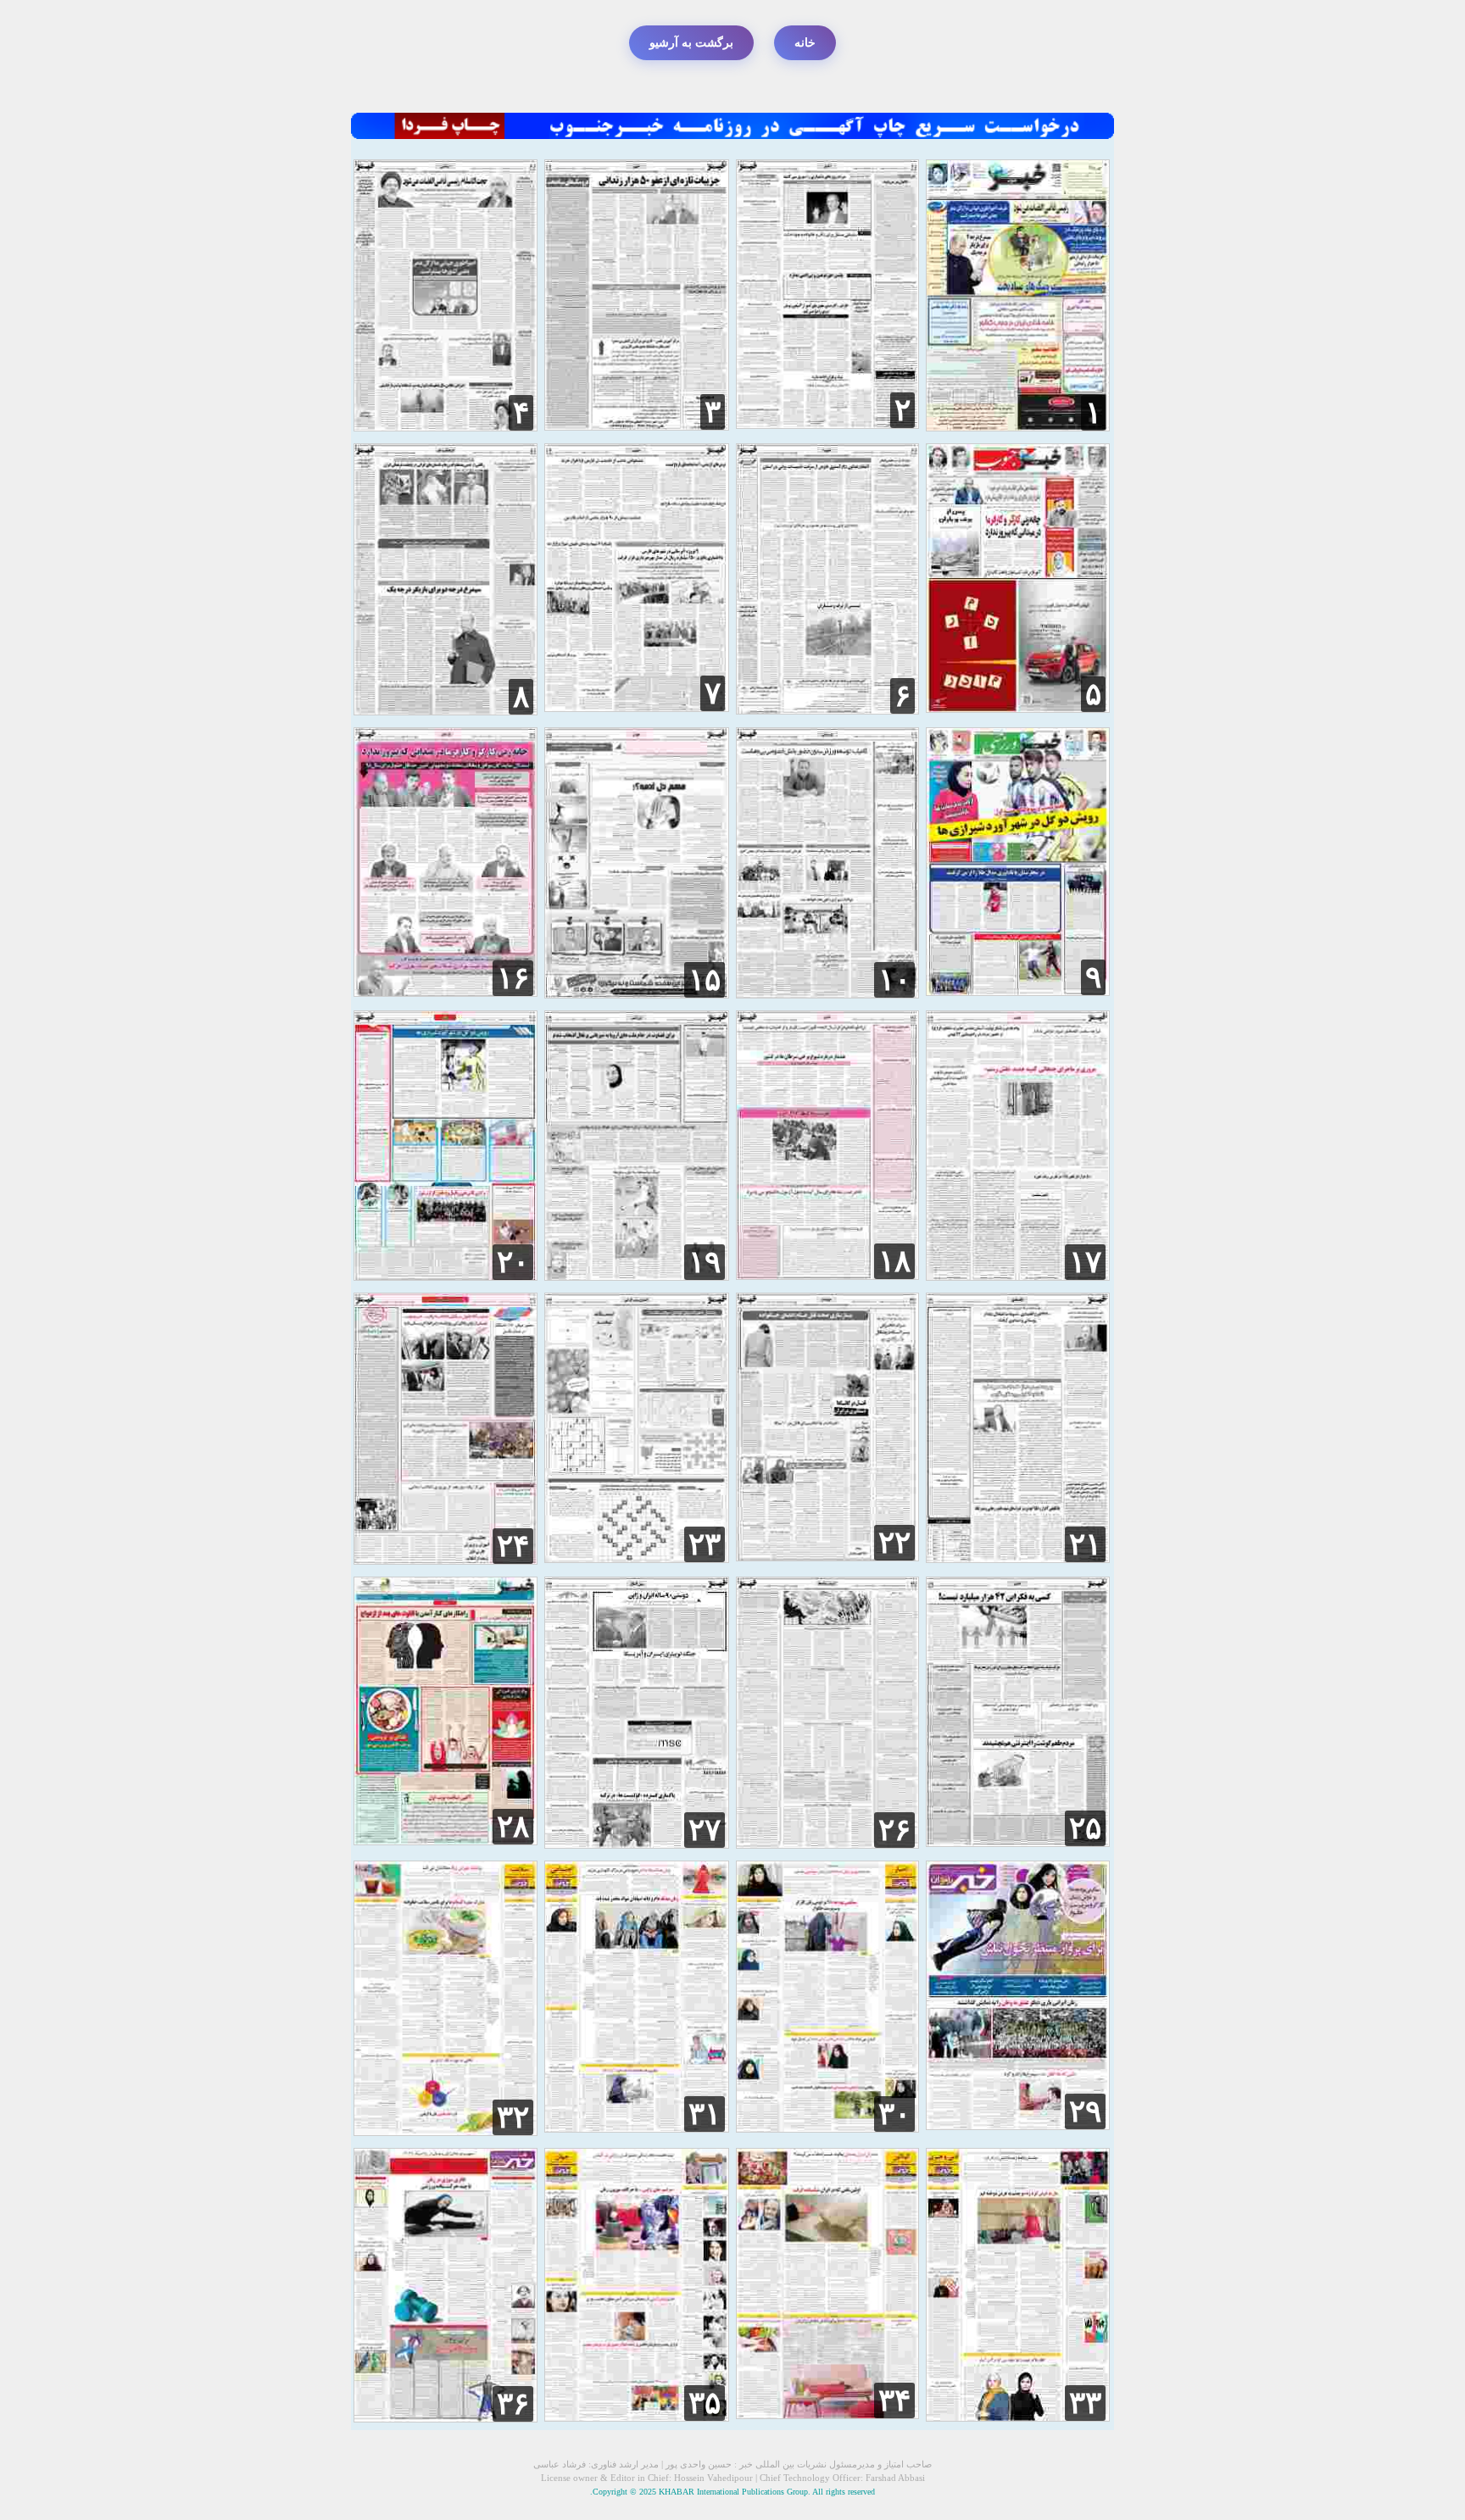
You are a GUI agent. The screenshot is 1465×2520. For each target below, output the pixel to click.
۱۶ (513, 978)
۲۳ (705, 1544)
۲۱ (1085, 1544)
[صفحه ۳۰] (827, 2128)
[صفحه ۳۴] (827, 2414)
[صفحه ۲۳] (636, 1558)
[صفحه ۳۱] (636, 2128)
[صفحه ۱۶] (446, 992)
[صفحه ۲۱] (1018, 1558)
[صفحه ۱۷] (1018, 1276)
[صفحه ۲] (827, 424)
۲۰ (513, 1262)
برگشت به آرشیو (691, 43)
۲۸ (513, 1827)
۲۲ (894, 1543)
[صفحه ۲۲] (827, 1557)
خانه (805, 43)
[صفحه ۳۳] (1018, 2417)
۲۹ (1085, 2111)
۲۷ (705, 1830)
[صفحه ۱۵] (636, 994)
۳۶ (513, 2404)
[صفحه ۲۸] (446, 1841)
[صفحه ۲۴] (446, 1560)
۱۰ (894, 980)
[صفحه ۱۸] (827, 1275)
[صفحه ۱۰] (827, 994)
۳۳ (1085, 2403)
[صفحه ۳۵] (636, 2417)
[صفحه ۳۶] (446, 2418)
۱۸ (894, 1261)
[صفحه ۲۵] (1018, 1842)
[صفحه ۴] (446, 427)
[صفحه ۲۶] (827, 1844)
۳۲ (513, 2117)
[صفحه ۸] (446, 711)
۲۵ (1085, 1828)
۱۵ (705, 980)
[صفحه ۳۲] (446, 2131)
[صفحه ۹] (1018, 991)
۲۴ (513, 1546)
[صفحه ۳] (636, 426)
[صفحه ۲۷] (636, 1844)
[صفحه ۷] (636, 707)
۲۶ (894, 1830)
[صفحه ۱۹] (636, 1276)
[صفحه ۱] (1018, 427)
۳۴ (894, 2400)
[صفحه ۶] (827, 710)
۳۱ (705, 2114)
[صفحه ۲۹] (1018, 2125)
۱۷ (1085, 1262)
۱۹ (705, 1262)
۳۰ (894, 2114)
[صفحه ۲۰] (446, 1276)
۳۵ (705, 2403)
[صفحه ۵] (1018, 708)
